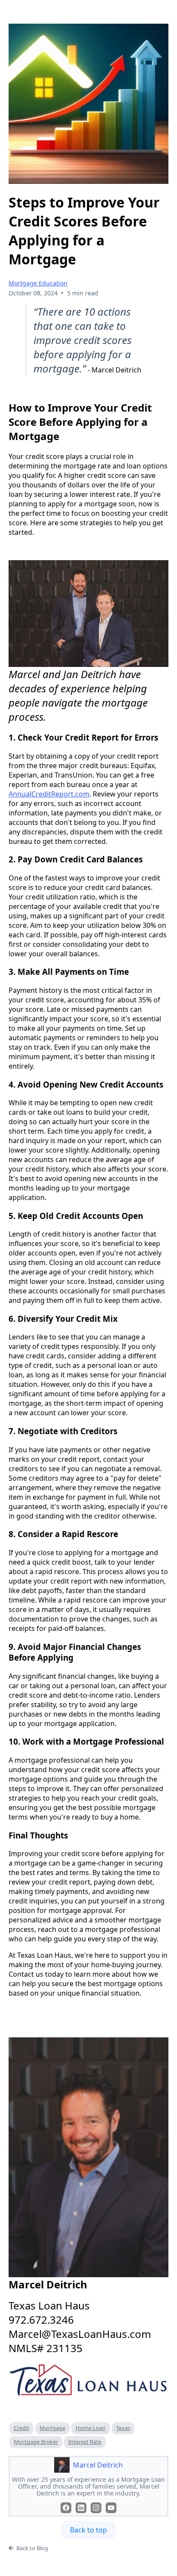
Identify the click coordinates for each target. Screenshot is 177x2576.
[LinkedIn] (81, 2508)
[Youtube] (111, 2508)
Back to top (88, 2530)
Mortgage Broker (36, 2442)
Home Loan (91, 2428)
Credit (21, 2428)
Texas (123, 2428)
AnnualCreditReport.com (49, 794)
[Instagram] (96, 2508)
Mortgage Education (38, 283)
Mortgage (52, 2428)
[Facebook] (66, 2508)
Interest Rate (85, 2442)
